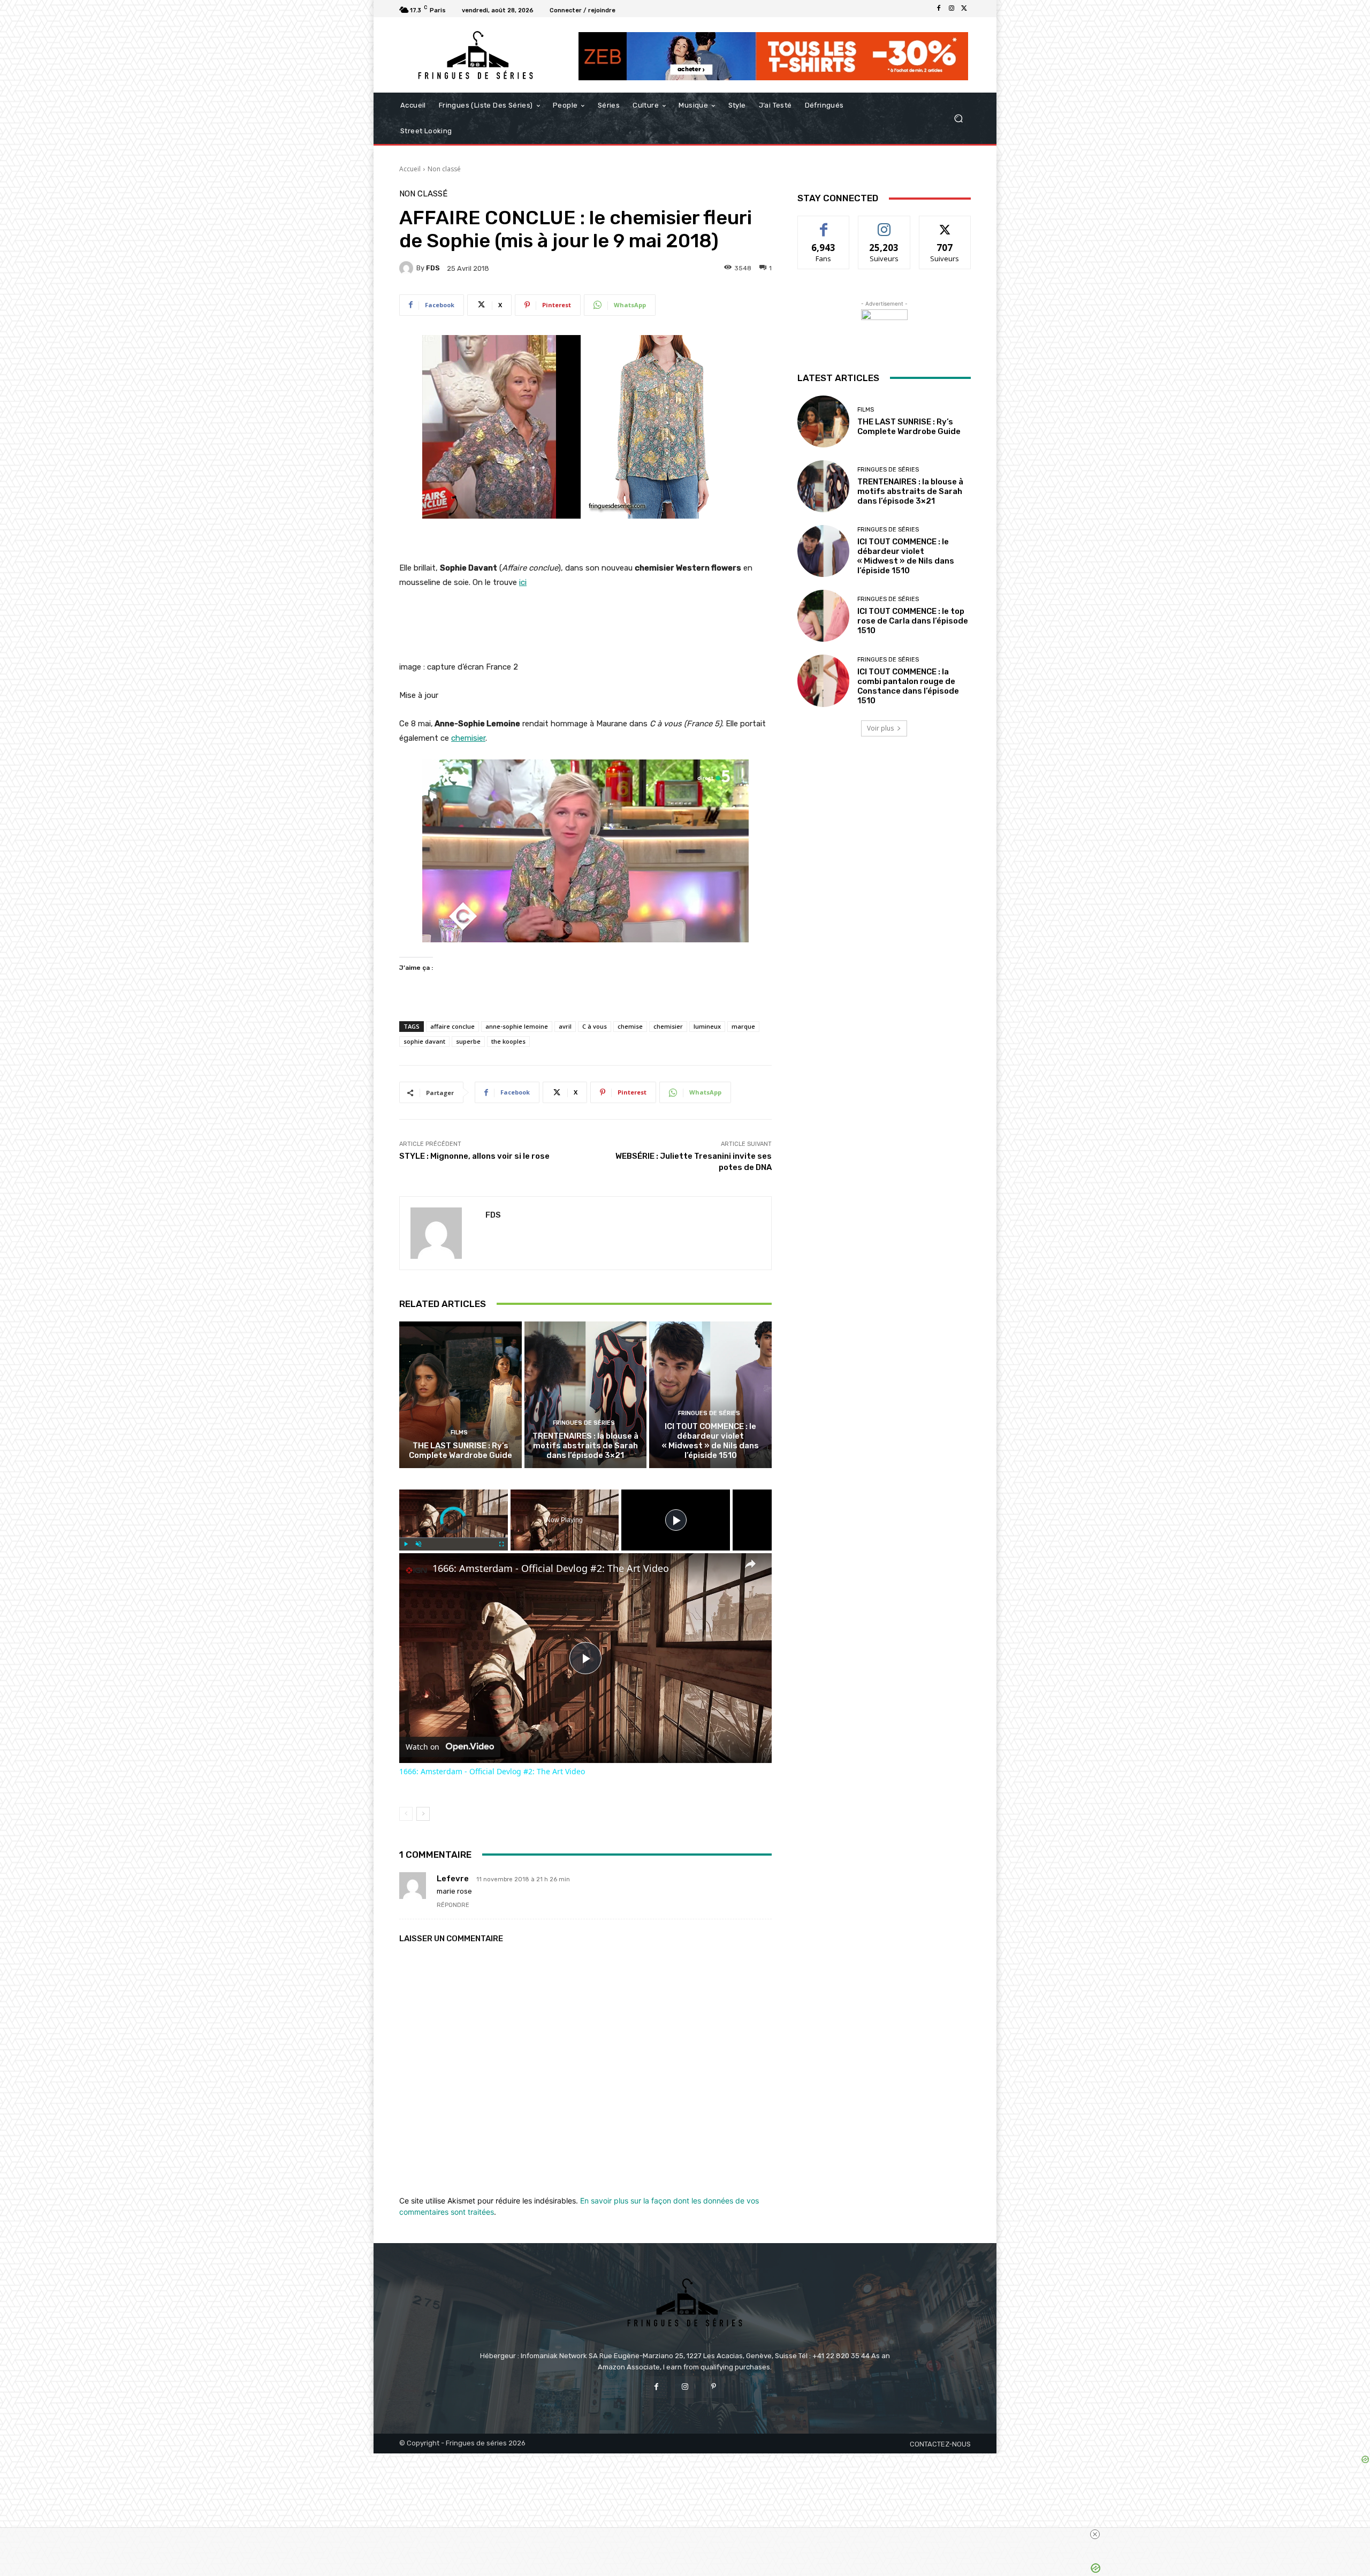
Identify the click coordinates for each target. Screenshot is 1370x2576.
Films (459, 1433)
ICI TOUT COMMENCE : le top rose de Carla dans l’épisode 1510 (913, 621)
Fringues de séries (584, 1423)
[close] (689, 2534)
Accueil (410, 169)
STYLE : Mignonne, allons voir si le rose (474, 1156)
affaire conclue (452, 1026)
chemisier (668, 1026)
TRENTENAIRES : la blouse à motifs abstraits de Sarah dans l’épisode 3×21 (585, 1446)
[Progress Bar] (454, 1538)
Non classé (444, 169)
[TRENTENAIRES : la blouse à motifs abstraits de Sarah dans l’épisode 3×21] (586, 1395)
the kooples (508, 1041)
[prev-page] (406, 1814)
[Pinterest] (714, 2387)
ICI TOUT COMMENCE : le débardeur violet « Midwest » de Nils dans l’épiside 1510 (710, 1441)
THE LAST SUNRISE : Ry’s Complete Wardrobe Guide (461, 1450)
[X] (964, 9)
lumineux (707, 1026)
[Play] (406, 1544)
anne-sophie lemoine (517, 1026)
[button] (958, 119)
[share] (750, 1564)
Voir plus (880, 728)
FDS (433, 268)
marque (743, 1026)
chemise (630, 1026)
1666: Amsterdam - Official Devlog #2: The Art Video (551, 1568)
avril (565, 1026)
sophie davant (424, 1041)
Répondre (453, 1905)
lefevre (453, 1879)
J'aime (824, 224)
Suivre (884, 224)
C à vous (595, 1026)
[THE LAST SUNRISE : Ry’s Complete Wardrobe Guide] (461, 1395)
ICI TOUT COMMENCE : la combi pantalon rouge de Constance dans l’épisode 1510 (908, 686)
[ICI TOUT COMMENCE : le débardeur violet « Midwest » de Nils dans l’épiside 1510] (710, 1395)
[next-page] (423, 1814)
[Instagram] (952, 9)
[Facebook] (939, 9)
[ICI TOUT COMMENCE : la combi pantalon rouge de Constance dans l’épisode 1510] (823, 681)
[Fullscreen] (501, 1544)
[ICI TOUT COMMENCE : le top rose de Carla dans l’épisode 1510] (823, 616)
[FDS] (408, 268)
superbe (468, 1041)
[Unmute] (418, 1544)
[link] (416, 1570)
